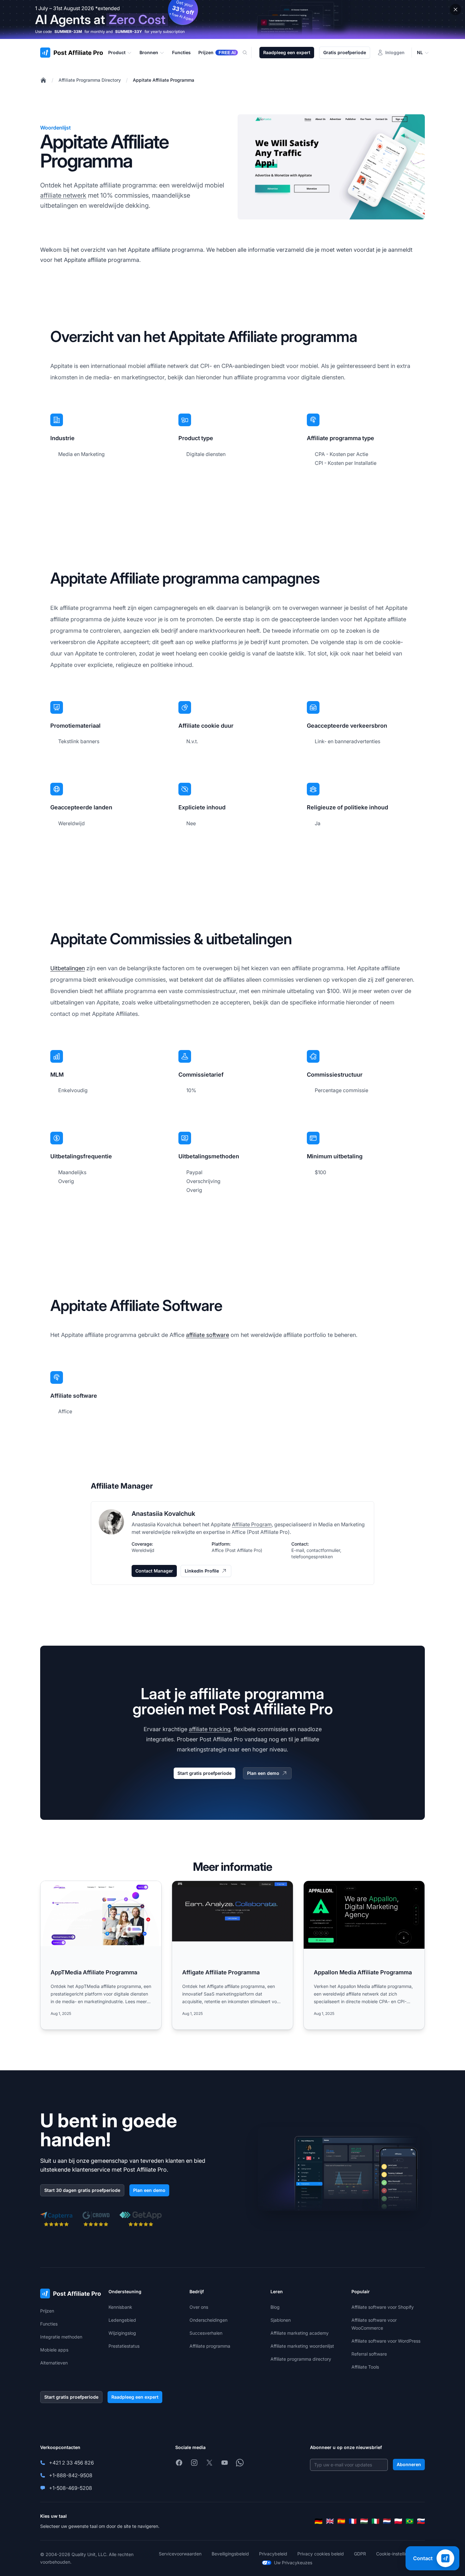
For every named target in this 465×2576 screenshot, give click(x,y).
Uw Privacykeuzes (293, 2563)
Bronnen (149, 52)
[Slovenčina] (421, 2521)
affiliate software (208, 1335)
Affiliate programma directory (301, 2359)
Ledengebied (122, 2320)
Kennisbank (120, 2307)
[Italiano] (375, 2521)
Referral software (369, 2354)
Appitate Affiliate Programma (164, 80)
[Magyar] (364, 2521)
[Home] (43, 80)
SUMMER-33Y (129, 32)
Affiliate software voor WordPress (386, 2341)
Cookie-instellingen (396, 2554)
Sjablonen (281, 2320)
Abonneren (409, 2464)
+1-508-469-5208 (71, 2488)
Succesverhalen (206, 2333)
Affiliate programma (210, 2346)
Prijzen (47, 2311)
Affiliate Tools (365, 2367)
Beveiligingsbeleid (230, 2554)
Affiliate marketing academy (300, 2333)
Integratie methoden (61, 2337)
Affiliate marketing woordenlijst (302, 2346)
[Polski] (398, 2521)
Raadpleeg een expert (287, 52)
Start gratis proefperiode (205, 1773)
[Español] (341, 2521)
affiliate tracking (210, 1729)
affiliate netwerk (63, 195)
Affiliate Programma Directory (90, 80)
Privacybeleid (273, 2554)
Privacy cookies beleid (321, 2554)
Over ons (199, 2307)
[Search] (249, 53)
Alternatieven (54, 2363)
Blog (275, 2307)
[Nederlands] (387, 2521)
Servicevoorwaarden (180, 2554)
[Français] (353, 2521)
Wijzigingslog (122, 2333)
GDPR (360, 2554)
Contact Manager (154, 1571)
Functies (49, 2324)
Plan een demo (263, 1773)
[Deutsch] (319, 2521)
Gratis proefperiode (345, 52)
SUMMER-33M (68, 32)
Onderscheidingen (208, 2320)
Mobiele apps (54, 2350)
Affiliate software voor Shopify (383, 2307)
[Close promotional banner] (456, 9)
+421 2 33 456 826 (71, 2463)
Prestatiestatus (124, 2346)
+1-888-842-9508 (71, 2475)
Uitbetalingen (68, 968)
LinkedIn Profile (202, 1571)
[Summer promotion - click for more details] (232, 19)
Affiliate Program (252, 1524)
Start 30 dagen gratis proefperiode (82, 2190)
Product (117, 52)
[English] (330, 2521)
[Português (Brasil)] (410, 2521)
